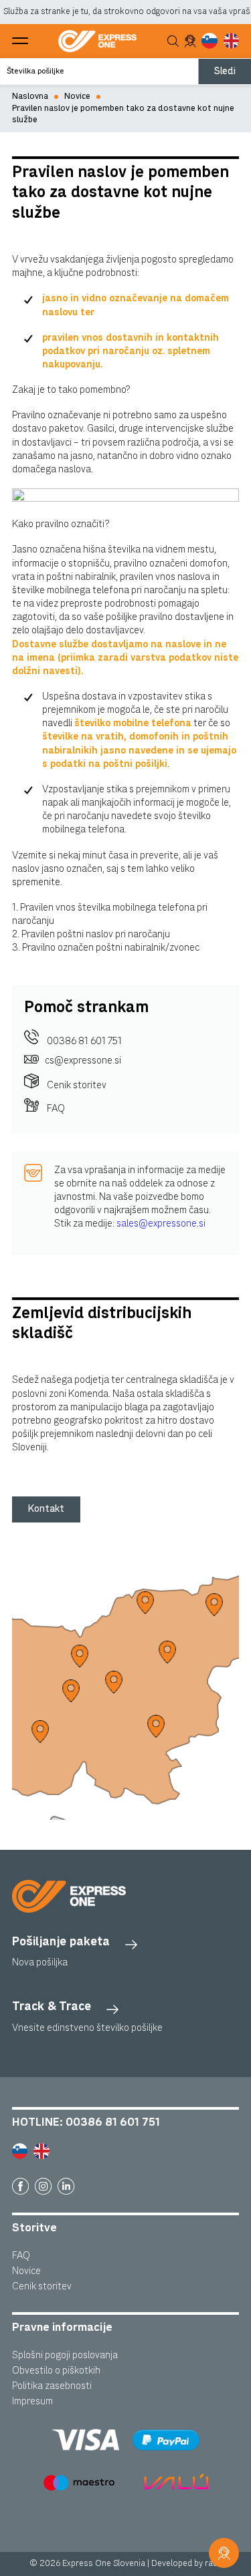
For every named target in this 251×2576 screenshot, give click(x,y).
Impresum (32, 2401)
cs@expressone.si (83, 1061)
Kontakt (46, 1509)
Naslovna (30, 97)
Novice (77, 97)
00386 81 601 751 (83, 1041)
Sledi (225, 71)
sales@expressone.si (161, 1224)
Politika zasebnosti (52, 2386)
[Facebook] (20, 2186)
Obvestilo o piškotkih (56, 2371)
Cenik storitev (76, 1085)
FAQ (55, 1109)
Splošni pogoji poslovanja (65, 2355)
